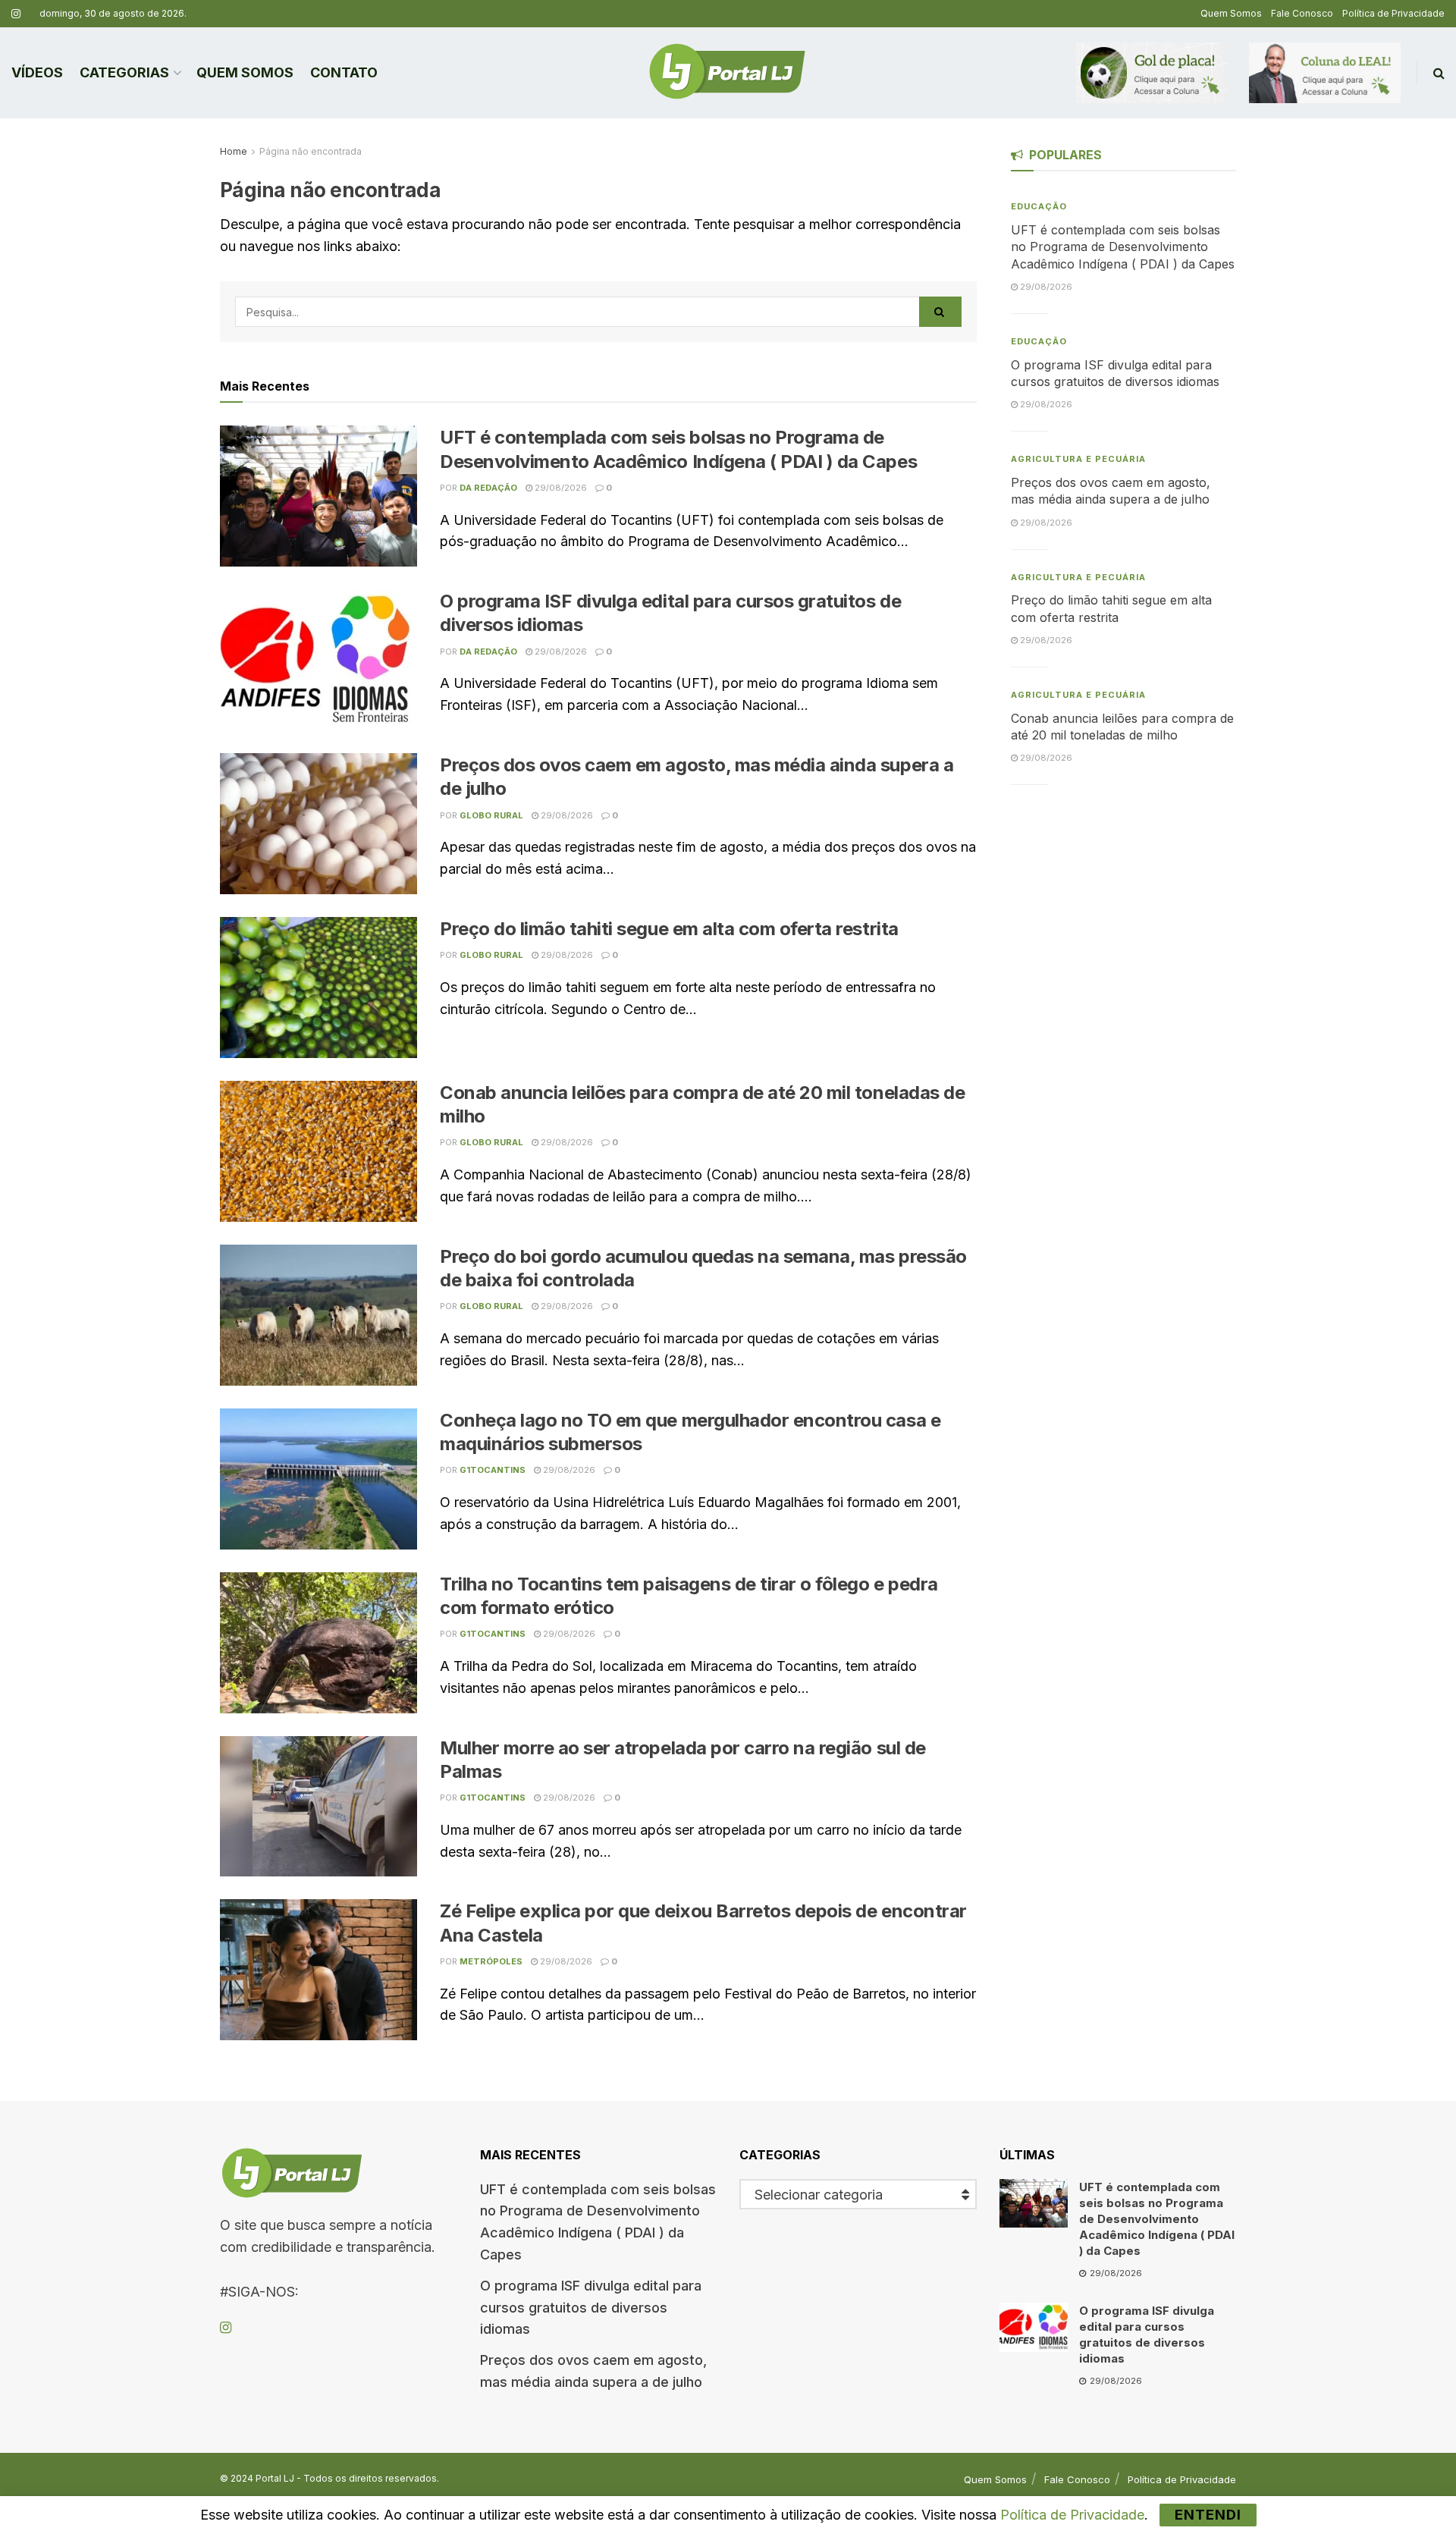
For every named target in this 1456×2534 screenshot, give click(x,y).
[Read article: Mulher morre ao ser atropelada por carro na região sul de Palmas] (318, 1807)
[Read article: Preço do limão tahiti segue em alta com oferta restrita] (318, 988)
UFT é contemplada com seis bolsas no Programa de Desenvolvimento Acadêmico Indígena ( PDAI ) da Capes (1123, 247)
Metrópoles (491, 1961)
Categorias (124, 72)
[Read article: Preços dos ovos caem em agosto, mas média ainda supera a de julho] (318, 824)
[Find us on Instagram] (16, 14)
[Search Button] (1439, 73)
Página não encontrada (311, 151)
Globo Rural (491, 815)
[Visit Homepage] (727, 73)
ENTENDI (1208, 2515)
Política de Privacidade (1393, 13)
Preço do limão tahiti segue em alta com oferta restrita (669, 929)
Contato (344, 72)
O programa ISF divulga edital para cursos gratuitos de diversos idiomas (591, 2308)
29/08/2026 (560, 488)
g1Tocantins (493, 1470)
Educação (1039, 206)
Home (234, 151)
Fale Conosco (1302, 13)
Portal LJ (275, 2478)
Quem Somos (1231, 13)
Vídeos (37, 72)
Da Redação (488, 488)
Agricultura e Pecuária (1078, 459)
